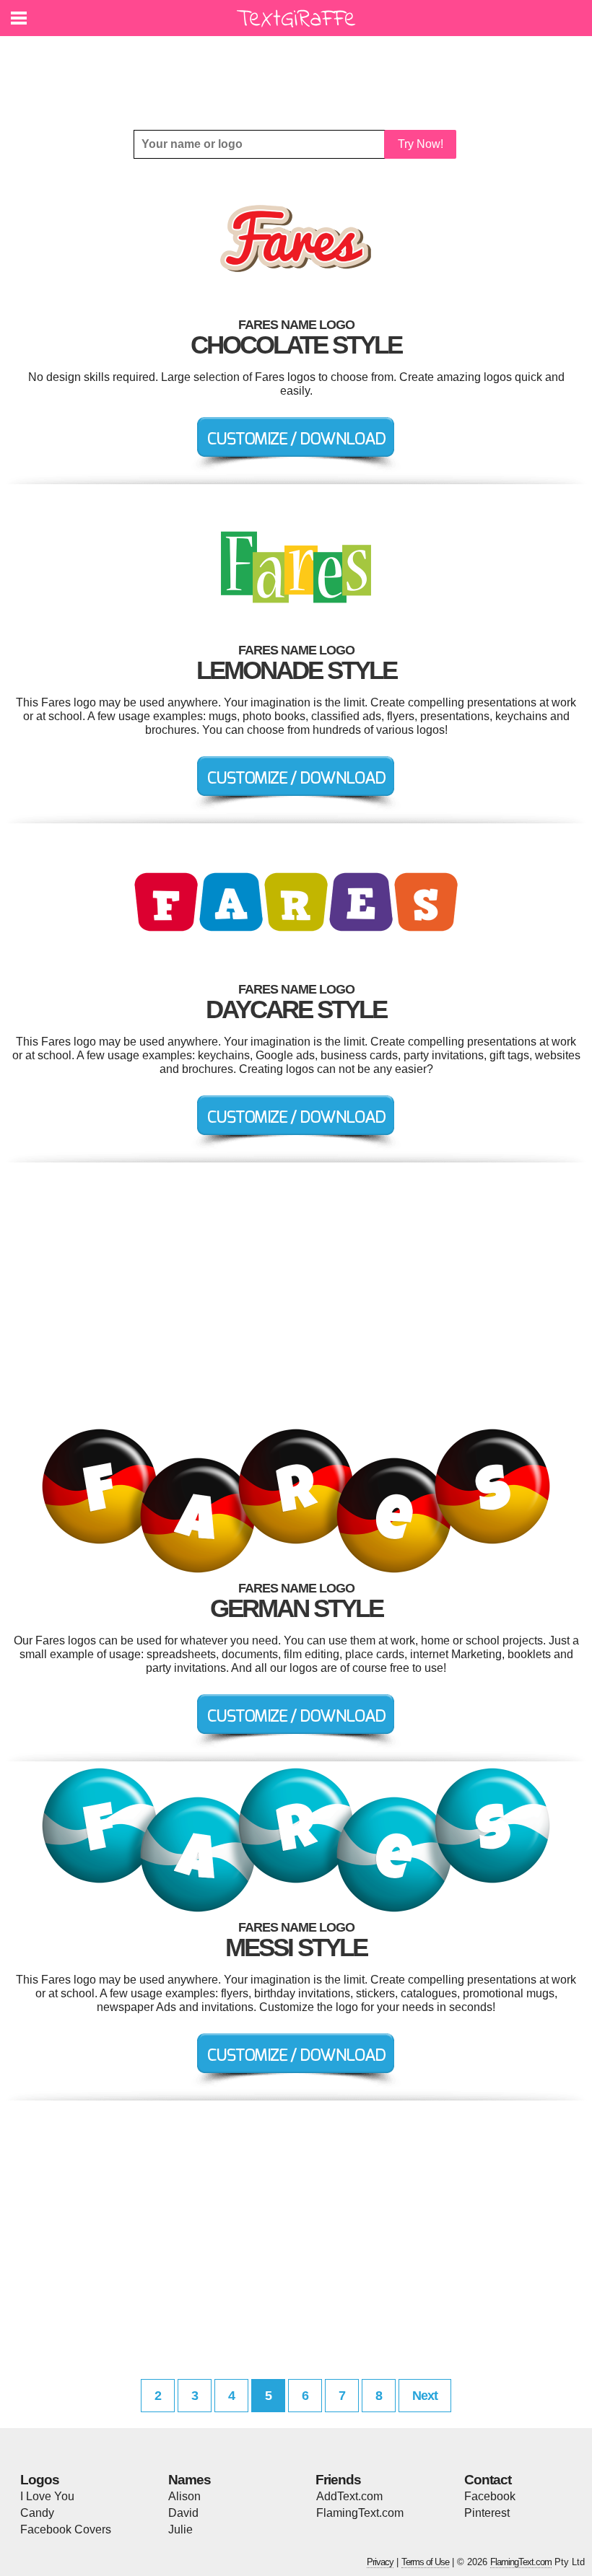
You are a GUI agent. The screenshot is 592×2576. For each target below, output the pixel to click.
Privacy (380, 2562)
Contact (488, 2480)
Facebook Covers (66, 2529)
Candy (37, 2513)
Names (190, 2480)
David (183, 2513)
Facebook (490, 2496)
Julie (180, 2529)
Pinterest (487, 2513)
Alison (184, 2496)
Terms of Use (425, 2562)
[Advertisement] (300, 72)
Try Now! (421, 144)
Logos (40, 2480)
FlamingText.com (360, 2513)
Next (425, 2396)
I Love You (47, 2496)
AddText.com (349, 2496)
